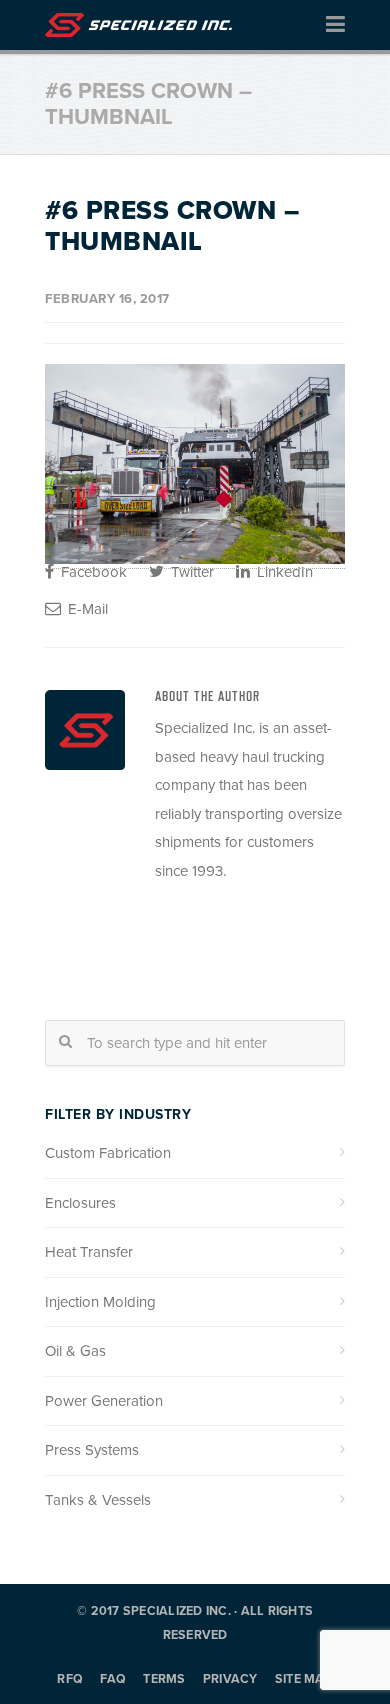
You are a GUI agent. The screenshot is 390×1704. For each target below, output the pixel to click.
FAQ (113, 1679)
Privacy (230, 1679)
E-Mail (86, 609)
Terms (164, 1679)
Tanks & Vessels (98, 1500)
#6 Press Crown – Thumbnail (172, 226)
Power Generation (104, 1401)
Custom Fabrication (108, 1153)
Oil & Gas (75, 1351)
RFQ (70, 1679)
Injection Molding (100, 1302)
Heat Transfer (89, 1252)
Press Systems (92, 1450)
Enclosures (80, 1203)
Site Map (304, 1679)
